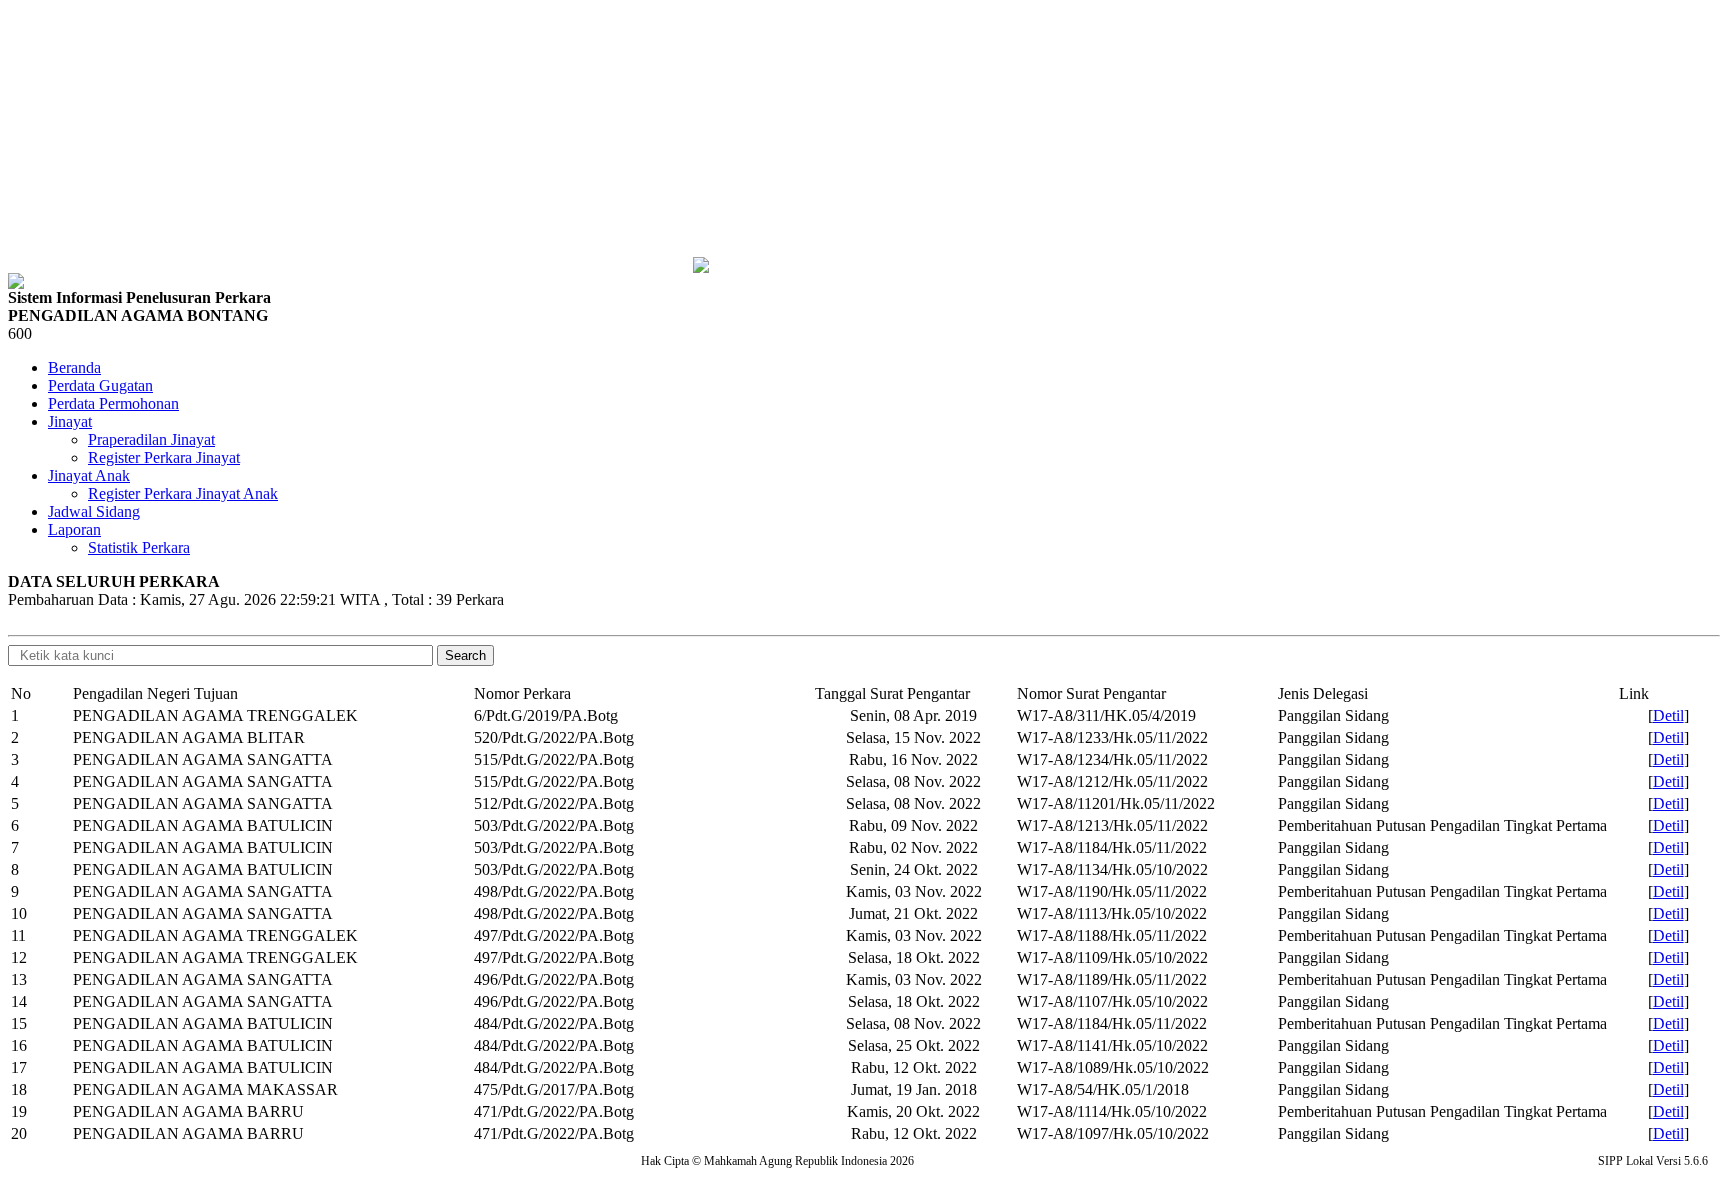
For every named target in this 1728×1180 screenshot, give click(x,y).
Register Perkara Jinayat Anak (183, 493)
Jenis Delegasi (1323, 693)
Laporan (74, 529)
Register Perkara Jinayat (164, 457)
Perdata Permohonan (113, 403)
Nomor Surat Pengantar (1091, 693)
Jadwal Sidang (94, 511)
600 (20, 333)
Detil (1668, 715)
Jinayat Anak (89, 475)
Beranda (74, 367)
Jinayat (70, 421)
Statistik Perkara (139, 547)
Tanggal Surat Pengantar (892, 693)
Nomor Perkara (522, 693)
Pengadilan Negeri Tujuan (155, 693)
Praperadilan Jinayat (151, 439)
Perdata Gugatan (100, 385)
